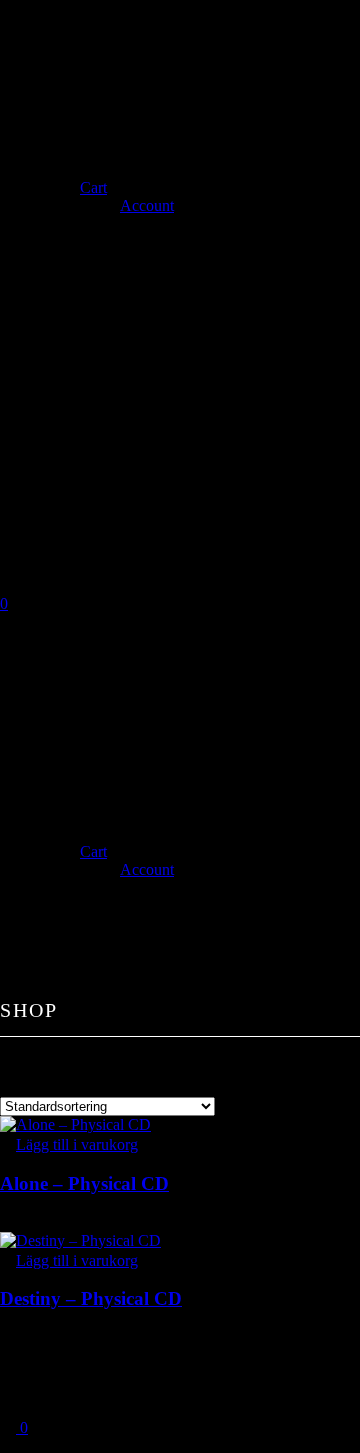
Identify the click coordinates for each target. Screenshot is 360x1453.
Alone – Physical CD (84, 1183)
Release (71, 73)
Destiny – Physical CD (91, 1298)
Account (147, 205)
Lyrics (65, 119)
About (65, 50)
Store (61, 165)
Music (65, 96)
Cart (93, 187)
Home (64, 27)
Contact (71, 142)
